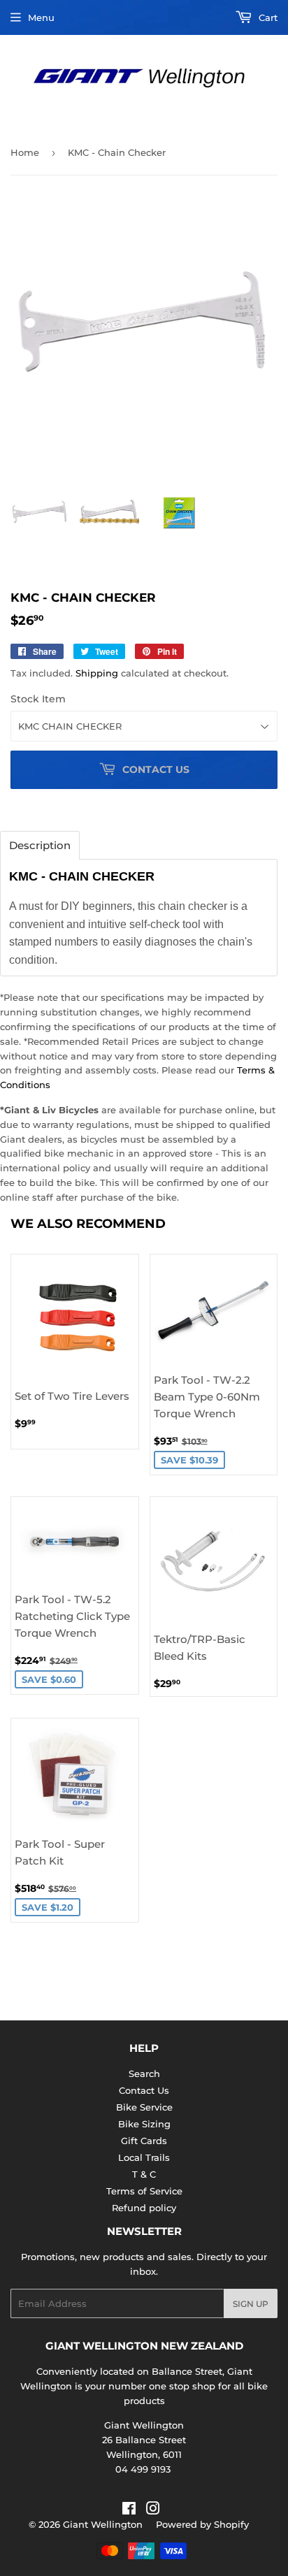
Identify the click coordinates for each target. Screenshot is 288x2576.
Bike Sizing (144, 2124)
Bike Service (144, 2107)
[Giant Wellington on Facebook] (129, 2510)
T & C (144, 2174)
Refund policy (144, 2208)
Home (25, 152)
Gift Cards (144, 2141)
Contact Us (144, 2090)
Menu (41, 17)
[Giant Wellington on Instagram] (153, 2510)
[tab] (40, 845)
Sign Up (251, 2304)
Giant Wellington (103, 2524)
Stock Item (38, 699)
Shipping (97, 673)
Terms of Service (144, 2191)
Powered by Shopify (202, 2524)
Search (144, 2074)
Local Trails (144, 2157)
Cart (267, 17)
